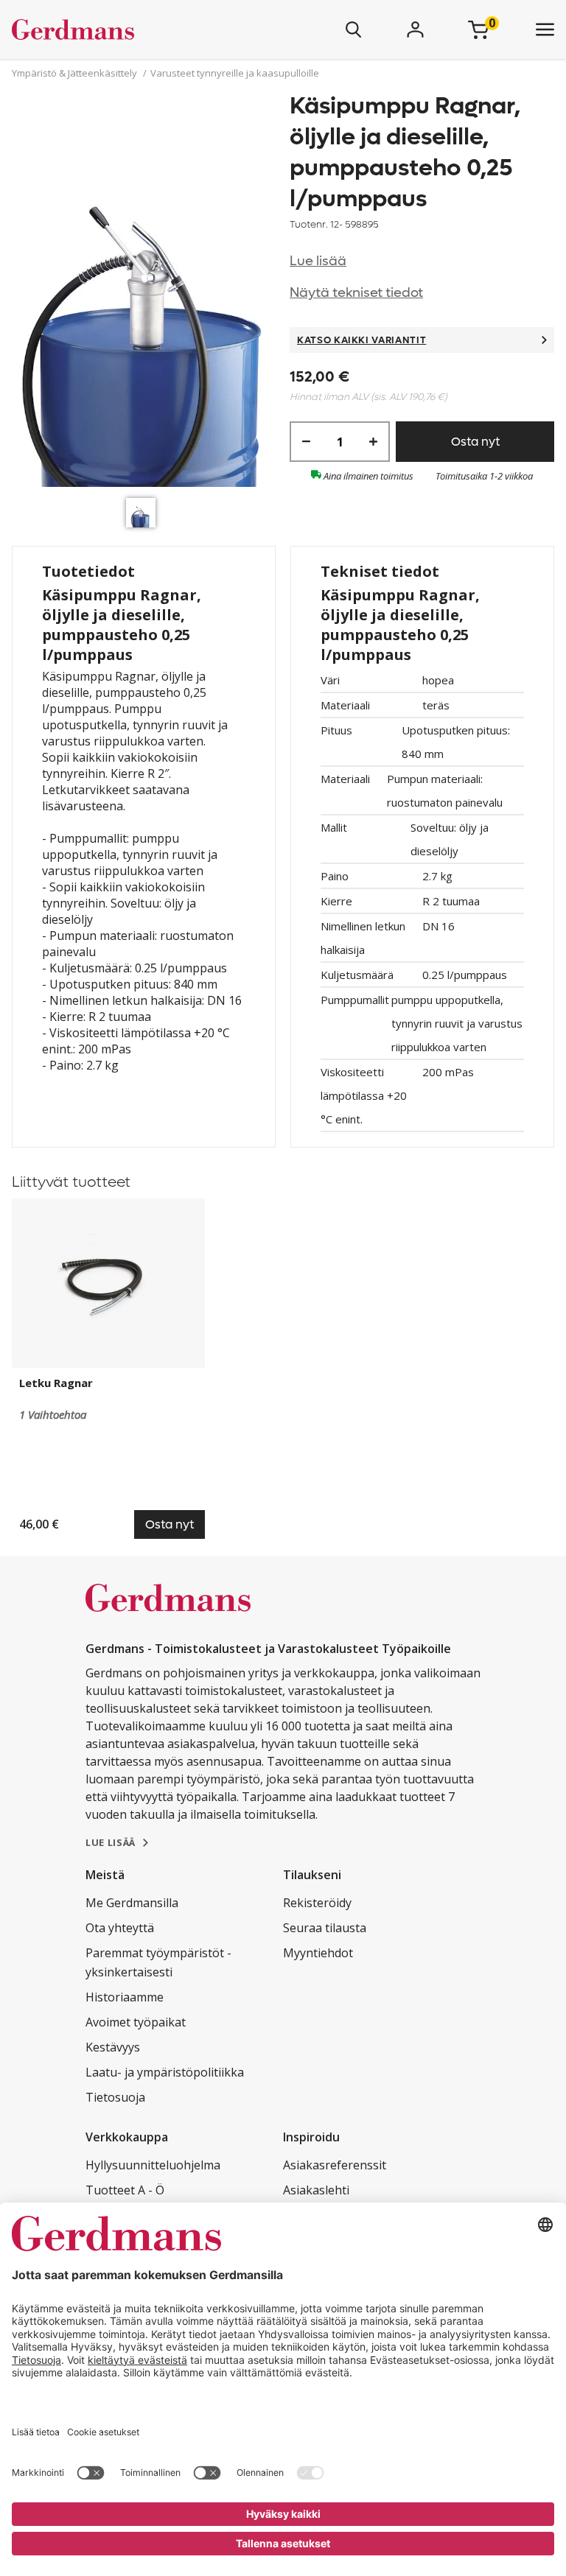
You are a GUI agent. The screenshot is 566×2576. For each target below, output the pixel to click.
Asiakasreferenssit (335, 2165)
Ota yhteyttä (120, 1928)
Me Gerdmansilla (132, 1903)
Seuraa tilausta (325, 1928)
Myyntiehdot (318, 1953)
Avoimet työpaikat (136, 2022)
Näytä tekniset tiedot (356, 293)
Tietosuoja (115, 2097)
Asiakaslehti (316, 2190)
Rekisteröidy (317, 1903)
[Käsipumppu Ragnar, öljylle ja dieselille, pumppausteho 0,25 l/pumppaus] (144, 291)
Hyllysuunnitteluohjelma (153, 2165)
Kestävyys (113, 2047)
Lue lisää (318, 261)
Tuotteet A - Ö (125, 2190)
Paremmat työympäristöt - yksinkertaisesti (158, 1962)
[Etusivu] (116, 29)
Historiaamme (125, 1997)
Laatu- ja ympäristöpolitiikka (165, 2072)
